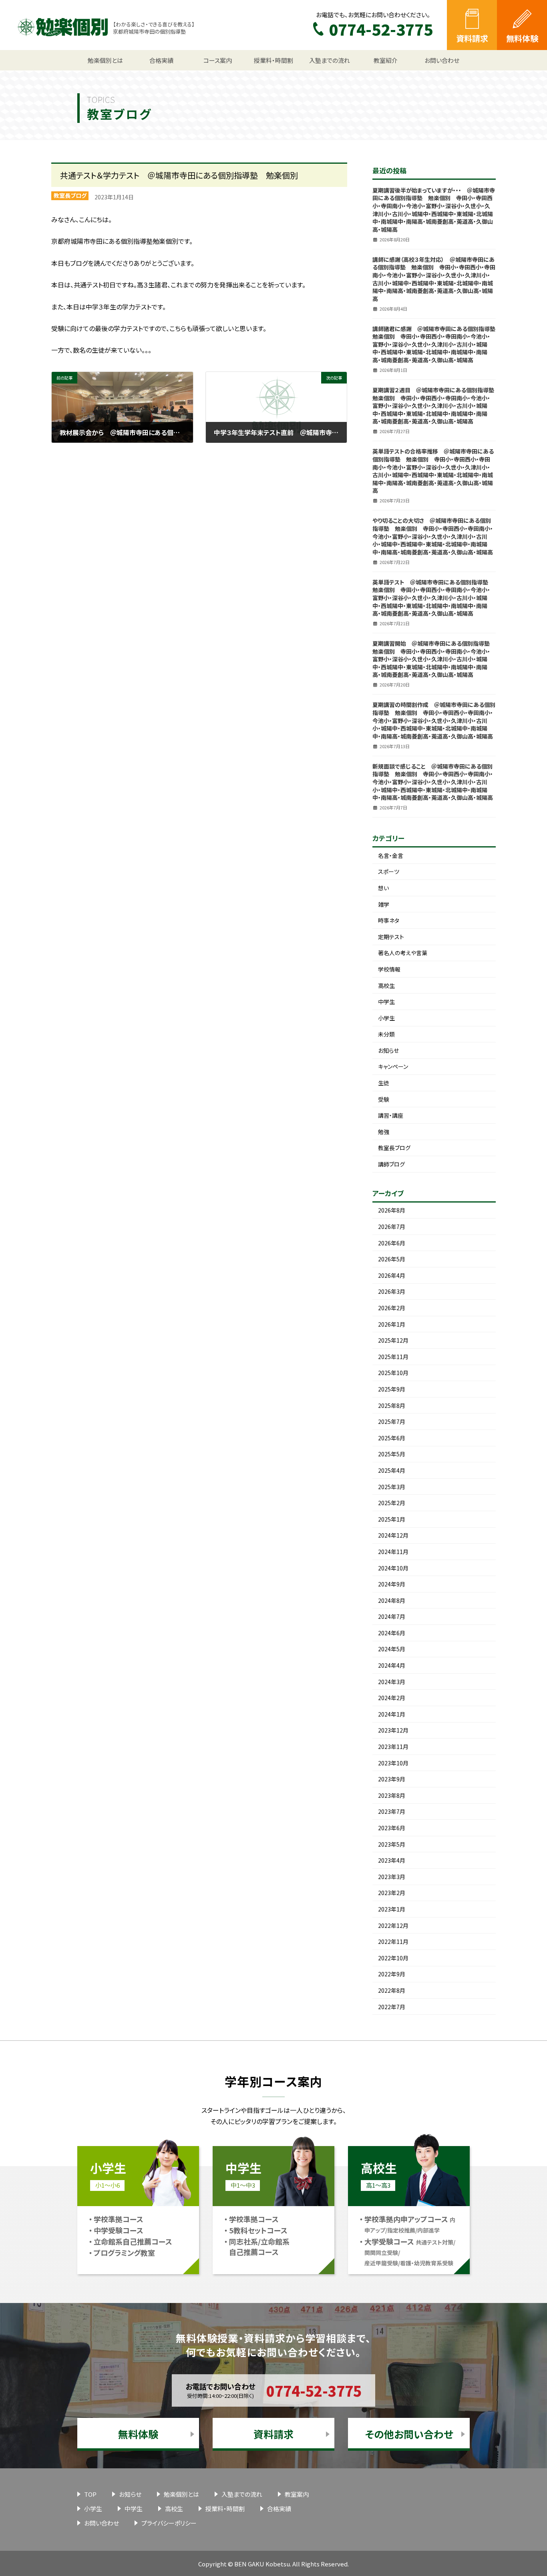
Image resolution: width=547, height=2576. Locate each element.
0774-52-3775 (314, 2390)
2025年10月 (393, 1373)
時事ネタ (389, 920)
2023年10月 (393, 1763)
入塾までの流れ (242, 2494)
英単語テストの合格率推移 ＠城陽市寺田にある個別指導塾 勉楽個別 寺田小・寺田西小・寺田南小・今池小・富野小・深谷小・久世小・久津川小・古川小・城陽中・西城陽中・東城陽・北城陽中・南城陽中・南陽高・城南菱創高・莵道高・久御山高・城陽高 (433, 471)
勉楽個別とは (181, 2494)
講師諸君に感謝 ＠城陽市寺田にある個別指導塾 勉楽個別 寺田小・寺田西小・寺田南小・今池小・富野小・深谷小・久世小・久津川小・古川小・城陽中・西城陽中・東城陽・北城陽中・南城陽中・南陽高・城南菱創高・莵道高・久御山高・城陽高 (437, 344)
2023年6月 (392, 1828)
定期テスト (391, 937)
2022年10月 (393, 1958)
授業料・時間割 (225, 2509)
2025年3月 (392, 1487)
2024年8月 (392, 1600)
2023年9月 (392, 1779)
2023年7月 (392, 1811)
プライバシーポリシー (169, 2523)
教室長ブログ (70, 195)
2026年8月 (392, 1210)
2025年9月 (392, 1389)
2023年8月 (392, 1795)
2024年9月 (392, 1584)
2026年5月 (392, 1259)
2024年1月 (392, 1714)
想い (383, 888)
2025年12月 (393, 1340)
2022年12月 (393, 1925)
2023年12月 (393, 1730)
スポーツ (389, 871)
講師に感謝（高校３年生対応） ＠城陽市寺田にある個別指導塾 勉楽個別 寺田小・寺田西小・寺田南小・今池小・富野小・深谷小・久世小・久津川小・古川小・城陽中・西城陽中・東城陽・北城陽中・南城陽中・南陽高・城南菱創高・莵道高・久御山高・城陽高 (434, 279)
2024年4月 (392, 1665)
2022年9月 (392, 1974)
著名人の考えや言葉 (403, 953)
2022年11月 (393, 1942)
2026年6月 (392, 1243)
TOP (90, 2494)
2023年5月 (392, 1844)
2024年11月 (393, 1552)
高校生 (386, 986)
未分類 (386, 1034)
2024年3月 (392, 1682)
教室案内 (297, 2494)
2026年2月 (392, 1308)
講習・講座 (391, 1115)
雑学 (384, 904)
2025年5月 (392, 1454)
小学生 (386, 1018)
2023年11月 (393, 1747)
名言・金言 (391, 855)
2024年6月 (392, 1633)
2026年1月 (392, 1324)
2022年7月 (392, 2007)
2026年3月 (392, 1291)
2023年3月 (392, 1877)
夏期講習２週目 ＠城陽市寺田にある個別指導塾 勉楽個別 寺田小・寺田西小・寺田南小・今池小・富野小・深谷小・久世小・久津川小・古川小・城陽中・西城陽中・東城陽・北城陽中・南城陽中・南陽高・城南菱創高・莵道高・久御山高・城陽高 (436, 406)
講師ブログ (391, 1164)
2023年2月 (392, 1893)
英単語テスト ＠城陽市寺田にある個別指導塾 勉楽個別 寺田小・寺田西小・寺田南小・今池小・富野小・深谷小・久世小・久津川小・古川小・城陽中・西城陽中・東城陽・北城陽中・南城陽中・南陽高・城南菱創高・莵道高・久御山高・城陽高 (433, 598)
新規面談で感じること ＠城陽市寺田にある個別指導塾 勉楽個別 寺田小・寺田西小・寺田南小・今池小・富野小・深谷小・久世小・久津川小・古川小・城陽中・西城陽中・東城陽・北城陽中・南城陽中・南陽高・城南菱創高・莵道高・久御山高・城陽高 (433, 782)
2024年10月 (393, 1568)
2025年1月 (392, 1519)
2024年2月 (392, 1698)
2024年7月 (392, 1616)
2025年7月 (392, 1422)
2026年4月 (392, 1275)
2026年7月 (392, 1227)
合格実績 (279, 2509)
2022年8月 (392, 1990)
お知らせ (388, 1050)
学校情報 (389, 969)
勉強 (384, 1132)
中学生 (386, 1002)
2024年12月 (393, 1535)
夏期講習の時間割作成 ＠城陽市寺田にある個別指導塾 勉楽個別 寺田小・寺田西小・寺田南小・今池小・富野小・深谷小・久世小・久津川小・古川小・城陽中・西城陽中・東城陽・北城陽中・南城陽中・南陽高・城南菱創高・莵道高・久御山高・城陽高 (434, 720)
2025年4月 (392, 1470)
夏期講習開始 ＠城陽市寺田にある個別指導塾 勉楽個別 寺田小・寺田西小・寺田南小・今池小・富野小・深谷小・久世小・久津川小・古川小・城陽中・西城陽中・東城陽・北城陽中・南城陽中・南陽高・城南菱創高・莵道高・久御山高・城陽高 (434, 659)
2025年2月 (392, 1503)
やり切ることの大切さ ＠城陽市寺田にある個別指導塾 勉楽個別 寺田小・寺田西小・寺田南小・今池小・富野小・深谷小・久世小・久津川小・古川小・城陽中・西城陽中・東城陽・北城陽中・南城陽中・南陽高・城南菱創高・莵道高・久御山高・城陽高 (433, 536)
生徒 (384, 1083)
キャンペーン (393, 1066)
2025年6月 (392, 1438)
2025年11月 (393, 1357)
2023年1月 (392, 1909)
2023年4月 (392, 1860)
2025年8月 (392, 1405)
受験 (384, 1099)
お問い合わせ (102, 2523)
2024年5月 (392, 1649)
